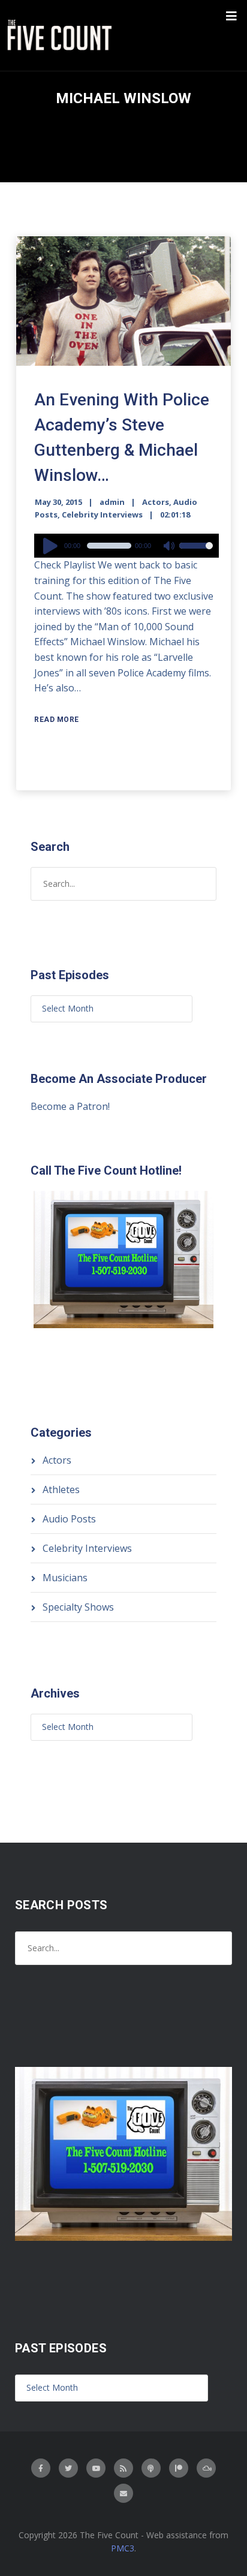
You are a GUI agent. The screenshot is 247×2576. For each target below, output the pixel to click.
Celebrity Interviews (102, 514)
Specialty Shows (78, 1607)
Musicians (65, 1578)
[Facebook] (41, 2468)
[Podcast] (151, 2468)
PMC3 (123, 2548)
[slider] (196, 553)
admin (112, 502)
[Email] (123, 2493)
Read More (57, 720)
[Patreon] (179, 2468)
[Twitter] (68, 2468)
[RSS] (123, 2468)
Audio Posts (69, 1519)
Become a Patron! (70, 1106)
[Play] (52, 546)
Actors (156, 502)
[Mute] (170, 547)
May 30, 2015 (58, 502)
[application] (126, 546)
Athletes (61, 1489)
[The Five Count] (61, 35)
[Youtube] (96, 2468)
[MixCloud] (206, 2468)
